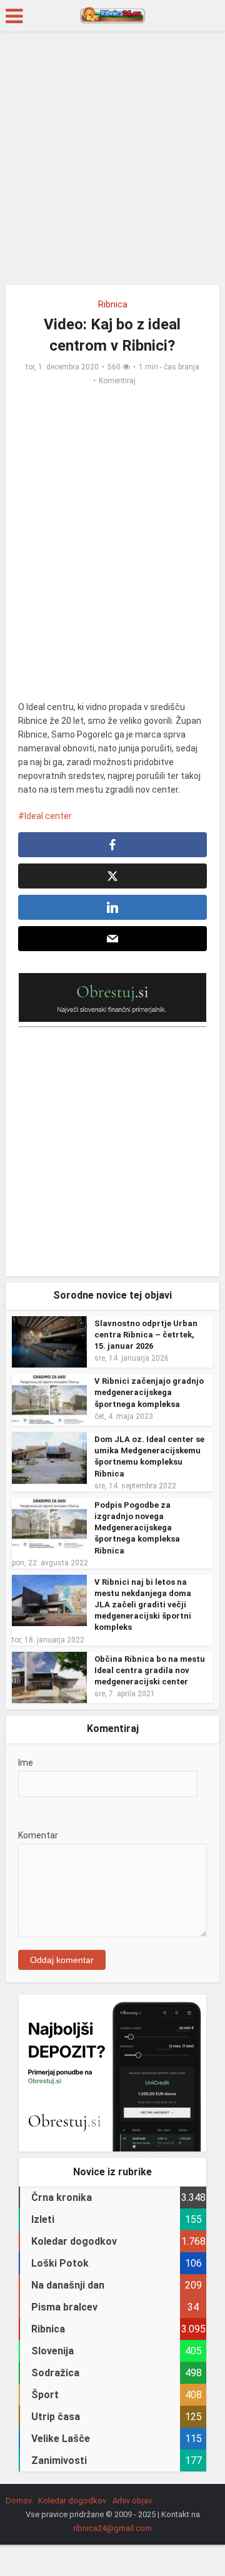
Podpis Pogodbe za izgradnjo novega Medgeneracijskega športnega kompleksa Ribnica (137, 1528)
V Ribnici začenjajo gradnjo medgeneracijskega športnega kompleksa (149, 1392)
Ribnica (113, 304)
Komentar (38, 1835)
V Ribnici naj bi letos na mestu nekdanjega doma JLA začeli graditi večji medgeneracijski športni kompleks (143, 1605)
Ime (26, 1763)
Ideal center (48, 816)
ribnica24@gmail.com (112, 2528)
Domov (19, 2501)
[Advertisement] (112, 163)
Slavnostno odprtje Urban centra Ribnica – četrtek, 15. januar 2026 (146, 1335)
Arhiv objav (132, 2501)
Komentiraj (117, 381)
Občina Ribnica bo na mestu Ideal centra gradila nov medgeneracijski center (150, 1670)
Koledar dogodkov (72, 2501)
